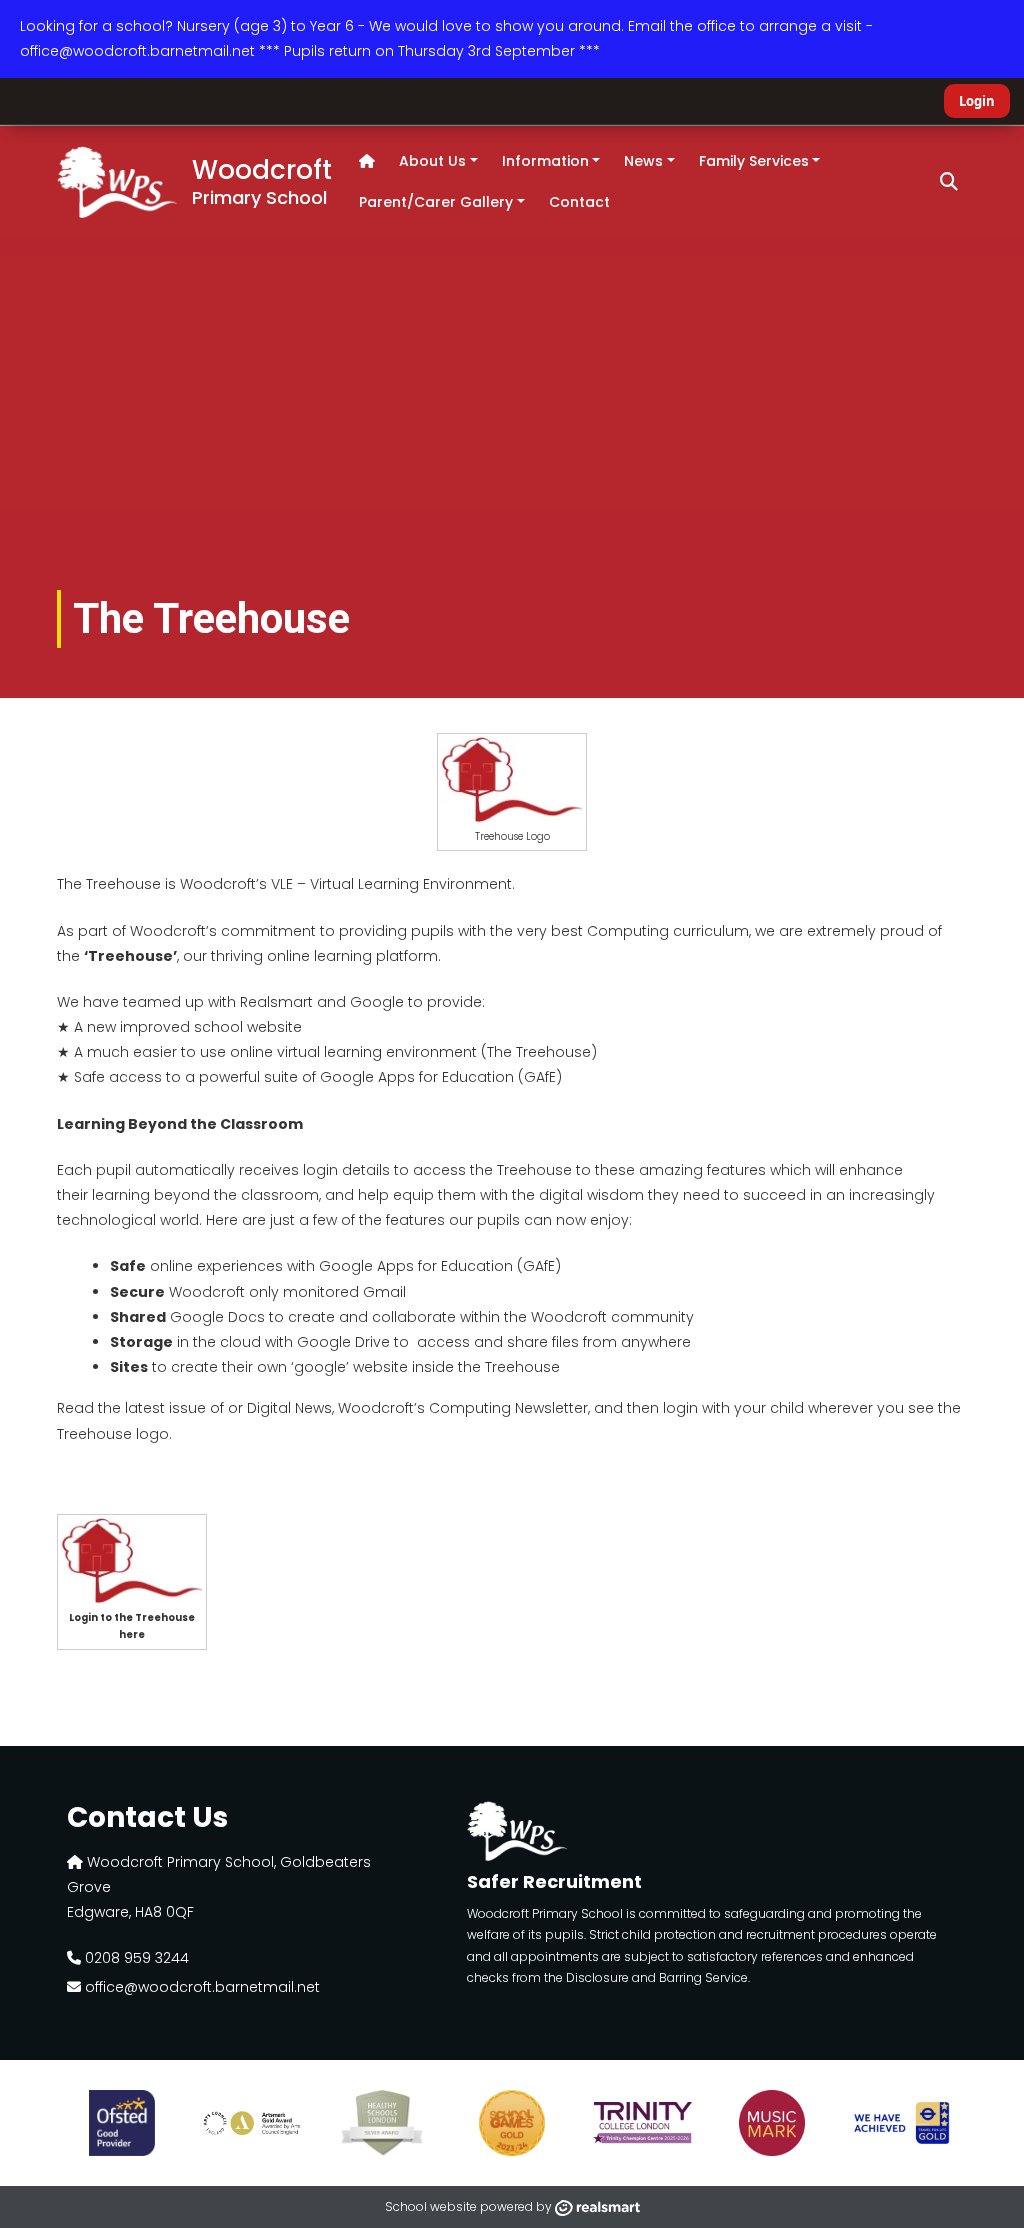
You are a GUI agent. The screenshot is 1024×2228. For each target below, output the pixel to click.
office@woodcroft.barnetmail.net (200, 1987)
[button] (949, 182)
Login (977, 101)
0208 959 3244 (135, 1958)
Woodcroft (262, 180)
